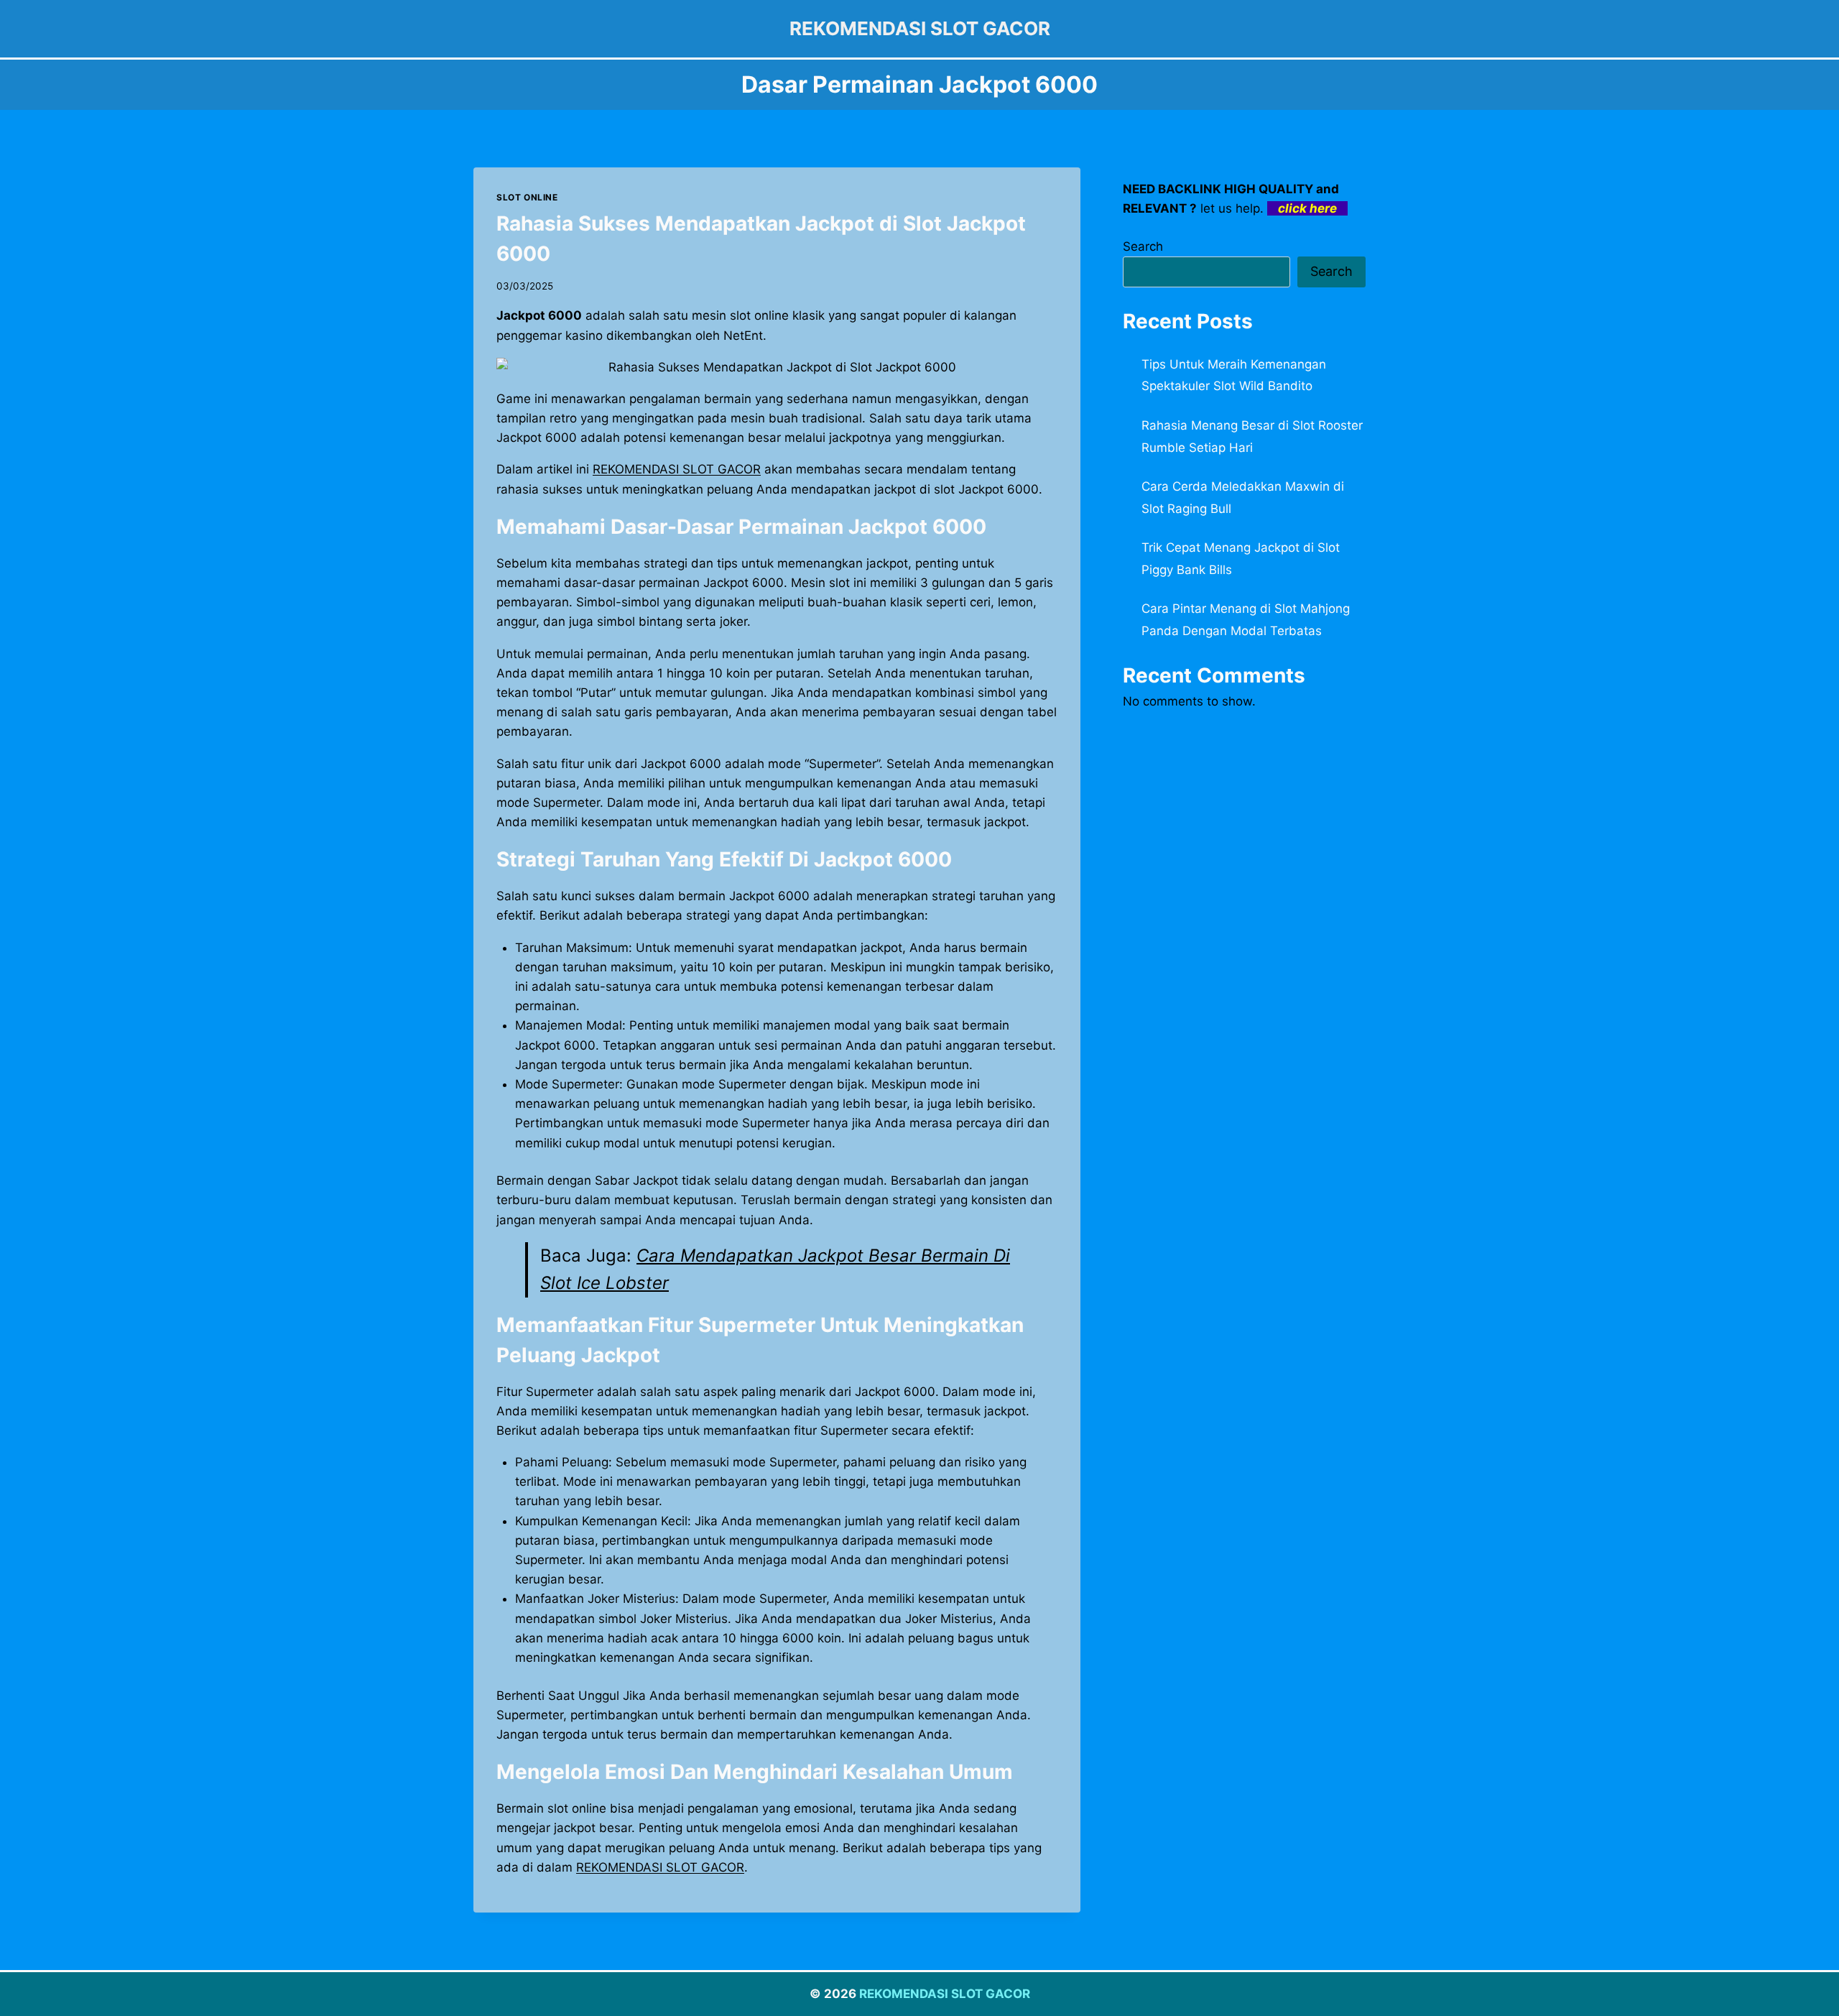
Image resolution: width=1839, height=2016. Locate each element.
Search (1143, 246)
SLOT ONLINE (527, 197)
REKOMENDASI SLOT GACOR (945, 1994)
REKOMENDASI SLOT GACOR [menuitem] (677, 469)
